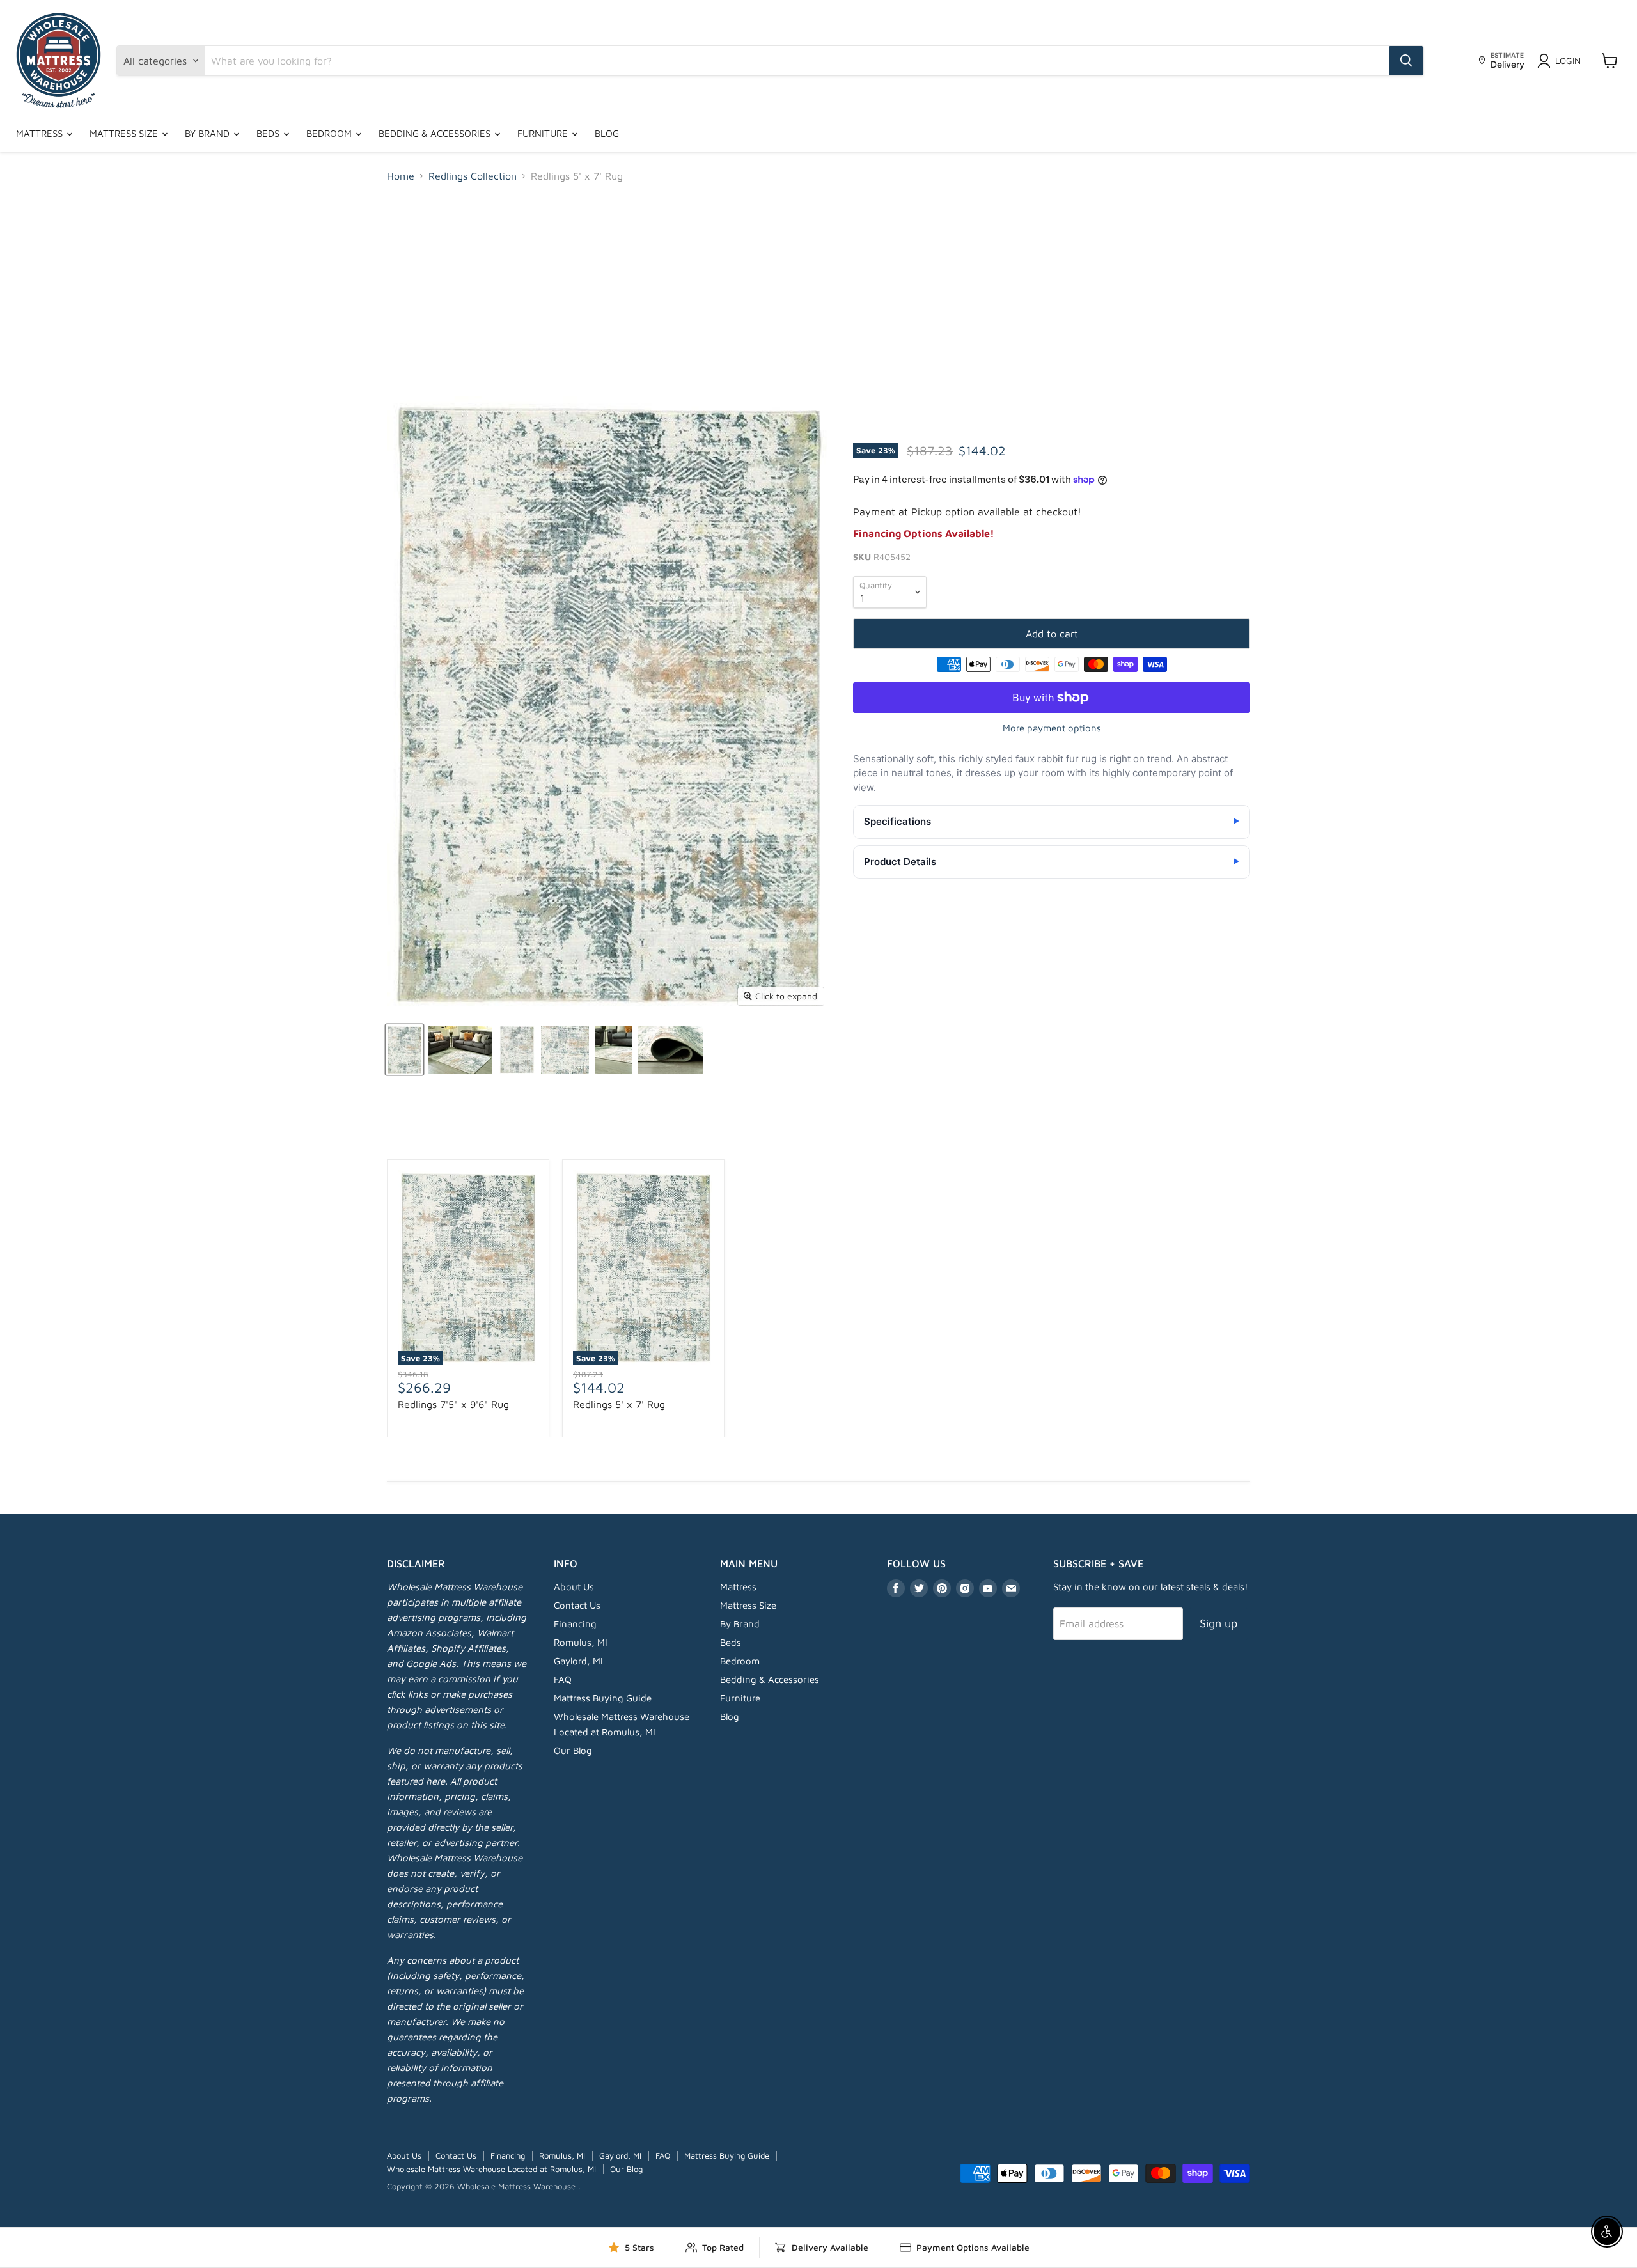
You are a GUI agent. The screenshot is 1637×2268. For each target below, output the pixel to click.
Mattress (41, 133)
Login (1568, 60)
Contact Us (577, 1605)
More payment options (1052, 728)
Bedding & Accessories (436, 133)
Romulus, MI (581, 1642)
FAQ (563, 1679)
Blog (607, 133)
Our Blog (573, 1750)
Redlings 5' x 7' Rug (619, 1404)
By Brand (208, 133)
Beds (269, 133)
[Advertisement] (818, 289)
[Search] (1406, 61)
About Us (574, 1587)
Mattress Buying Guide (603, 1698)
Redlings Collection (473, 176)
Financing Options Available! (924, 533)
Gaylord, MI (578, 1661)
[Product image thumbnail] (460, 1050)
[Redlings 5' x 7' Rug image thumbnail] (404, 1050)
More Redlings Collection (819, 1131)
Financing (575, 1624)
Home (401, 176)
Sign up (1218, 1623)
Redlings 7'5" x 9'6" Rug (453, 1404)
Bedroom (330, 133)
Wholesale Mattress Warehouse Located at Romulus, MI (491, 2169)
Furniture (544, 133)
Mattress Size (125, 133)
